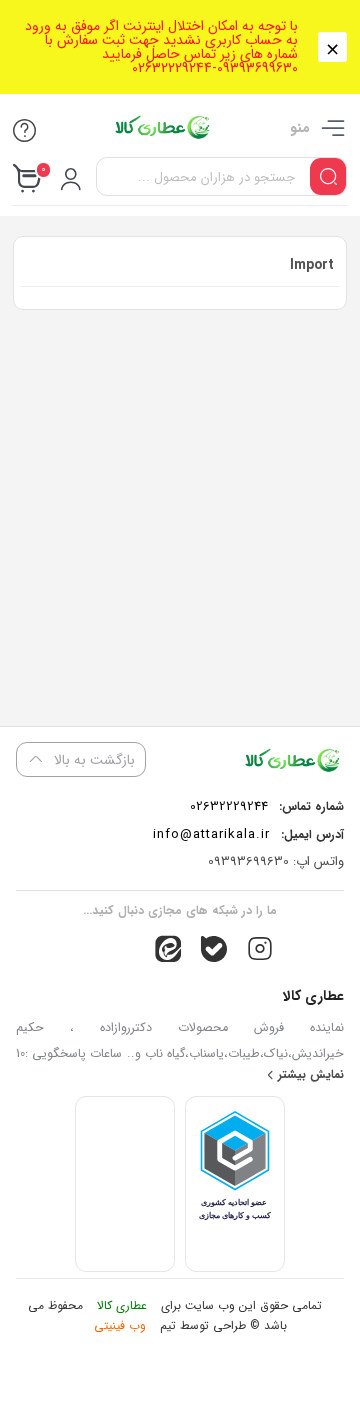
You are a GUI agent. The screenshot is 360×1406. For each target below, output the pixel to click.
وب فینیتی (120, 1325)
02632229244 (229, 806)
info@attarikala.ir (211, 834)
